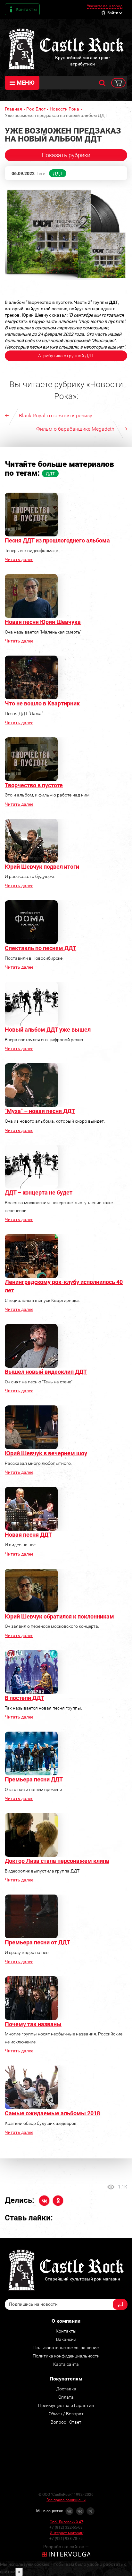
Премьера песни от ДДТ (37, 1942)
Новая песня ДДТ (28, 1535)
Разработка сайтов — (66, 2547)
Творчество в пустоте (34, 785)
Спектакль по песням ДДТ (41, 948)
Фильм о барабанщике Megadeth (75, 429)
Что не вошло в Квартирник (42, 703)
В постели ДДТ (25, 1698)
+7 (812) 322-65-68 (66, 2527)
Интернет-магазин (66, 2533)
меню (26, 83)
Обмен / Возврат (66, 2414)
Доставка (66, 2389)
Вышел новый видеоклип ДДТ (46, 1372)
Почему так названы (33, 2024)
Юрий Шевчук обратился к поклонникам (59, 1616)
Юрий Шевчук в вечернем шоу (46, 1453)
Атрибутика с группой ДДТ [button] (66, 356)
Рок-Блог (36, 109)
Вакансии (66, 2339)
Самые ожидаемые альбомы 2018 (52, 2113)
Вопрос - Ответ (66, 2422)
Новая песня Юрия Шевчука (43, 622)
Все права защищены (66, 2500)
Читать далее (19, 559)
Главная (13, 109)
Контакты (26, 9)
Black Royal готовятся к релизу (56, 415)
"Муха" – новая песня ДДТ (40, 1111)
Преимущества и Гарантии (66, 2405)
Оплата (66, 2397)
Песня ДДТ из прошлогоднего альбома (57, 540)
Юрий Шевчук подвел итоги (42, 867)
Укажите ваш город (105, 6)
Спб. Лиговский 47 (66, 2522)
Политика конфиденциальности (66, 2356)
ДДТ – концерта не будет (39, 1192)
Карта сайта (66, 2364)
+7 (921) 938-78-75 (66, 2539)
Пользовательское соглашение (66, 2348)
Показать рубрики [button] (66, 155)
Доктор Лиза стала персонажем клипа (57, 1861)
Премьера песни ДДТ (34, 1779)
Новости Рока (64, 109)
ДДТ (58, 173)
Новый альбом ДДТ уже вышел (48, 1030)
